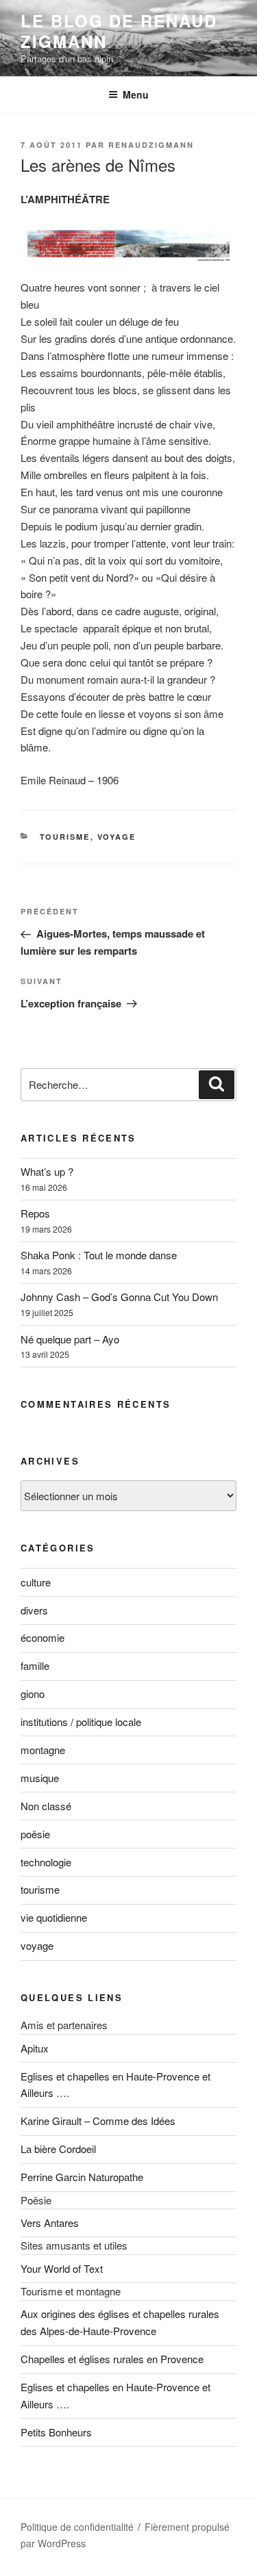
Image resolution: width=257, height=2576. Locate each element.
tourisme (65, 837)
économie (42, 1637)
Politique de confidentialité (77, 2527)
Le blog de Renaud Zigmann (119, 31)
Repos (35, 1213)
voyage (117, 837)
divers (34, 1610)
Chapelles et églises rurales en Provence (112, 2359)
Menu (136, 94)
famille (35, 1665)
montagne (43, 1750)
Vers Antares (50, 2223)
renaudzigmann (151, 145)
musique (40, 1778)
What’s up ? (47, 1171)
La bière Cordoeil (58, 2149)
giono (33, 1693)
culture (36, 1582)
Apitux (35, 2048)
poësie (35, 1834)
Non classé (46, 1806)
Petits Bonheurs (56, 2432)
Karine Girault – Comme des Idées (98, 2121)
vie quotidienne (54, 1917)
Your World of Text (62, 2268)
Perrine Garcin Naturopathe (82, 2177)
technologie (46, 1862)
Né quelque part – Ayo (70, 1339)
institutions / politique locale (81, 1722)
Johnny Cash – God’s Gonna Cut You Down (119, 1297)
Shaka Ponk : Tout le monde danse (99, 1255)
